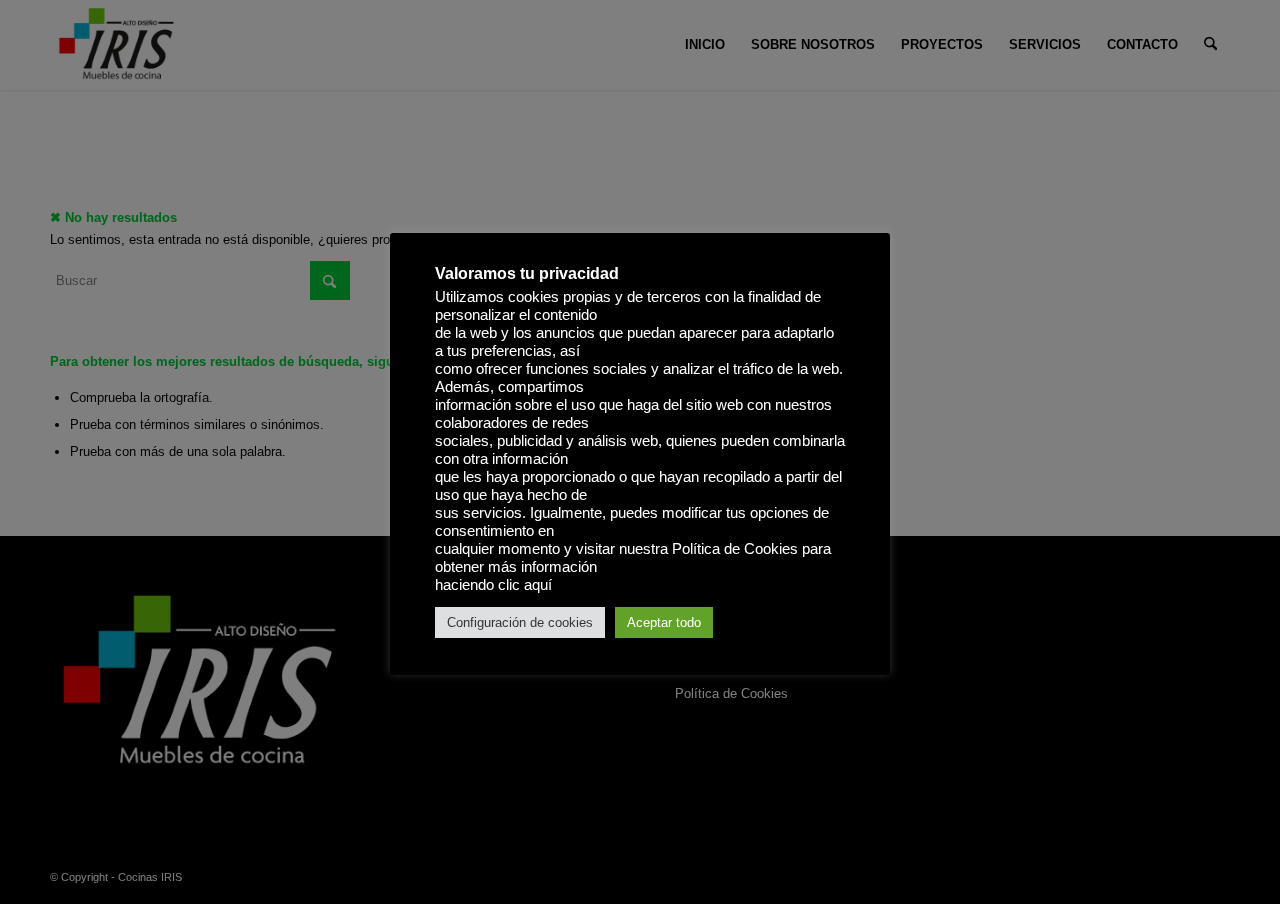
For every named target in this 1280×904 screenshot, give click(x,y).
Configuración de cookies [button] (520, 622)
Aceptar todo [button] (664, 622)
